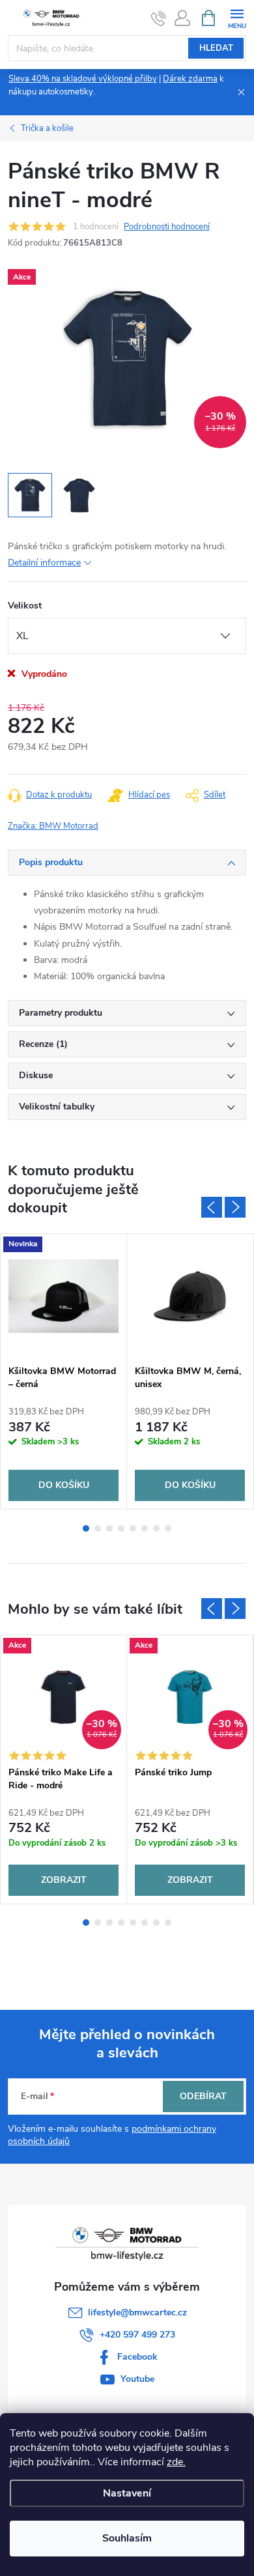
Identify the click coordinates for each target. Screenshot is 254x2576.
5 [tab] (133, 1528)
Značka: (53, 826)
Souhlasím (127, 2538)
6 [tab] (145, 1528)
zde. (176, 2462)
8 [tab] (168, 1528)
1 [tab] (86, 1528)
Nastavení (127, 2493)
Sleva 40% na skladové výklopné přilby (83, 79)
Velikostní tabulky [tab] (57, 1107)
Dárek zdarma (190, 79)
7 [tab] (156, 1528)
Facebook (137, 2357)
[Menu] (237, 17)
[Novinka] (63, 1296)
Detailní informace (44, 563)
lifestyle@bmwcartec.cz (137, 2312)
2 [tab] (98, 1528)
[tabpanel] (64, 1371)
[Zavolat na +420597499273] (159, 18)
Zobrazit (64, 1880)
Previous (212, 1207)
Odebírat (203, 2096)
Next (235, 1207)
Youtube (137, 2379)
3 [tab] (109, 1528)
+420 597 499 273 (137, 2335)
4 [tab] (121, 1528)
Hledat (216, 48)
